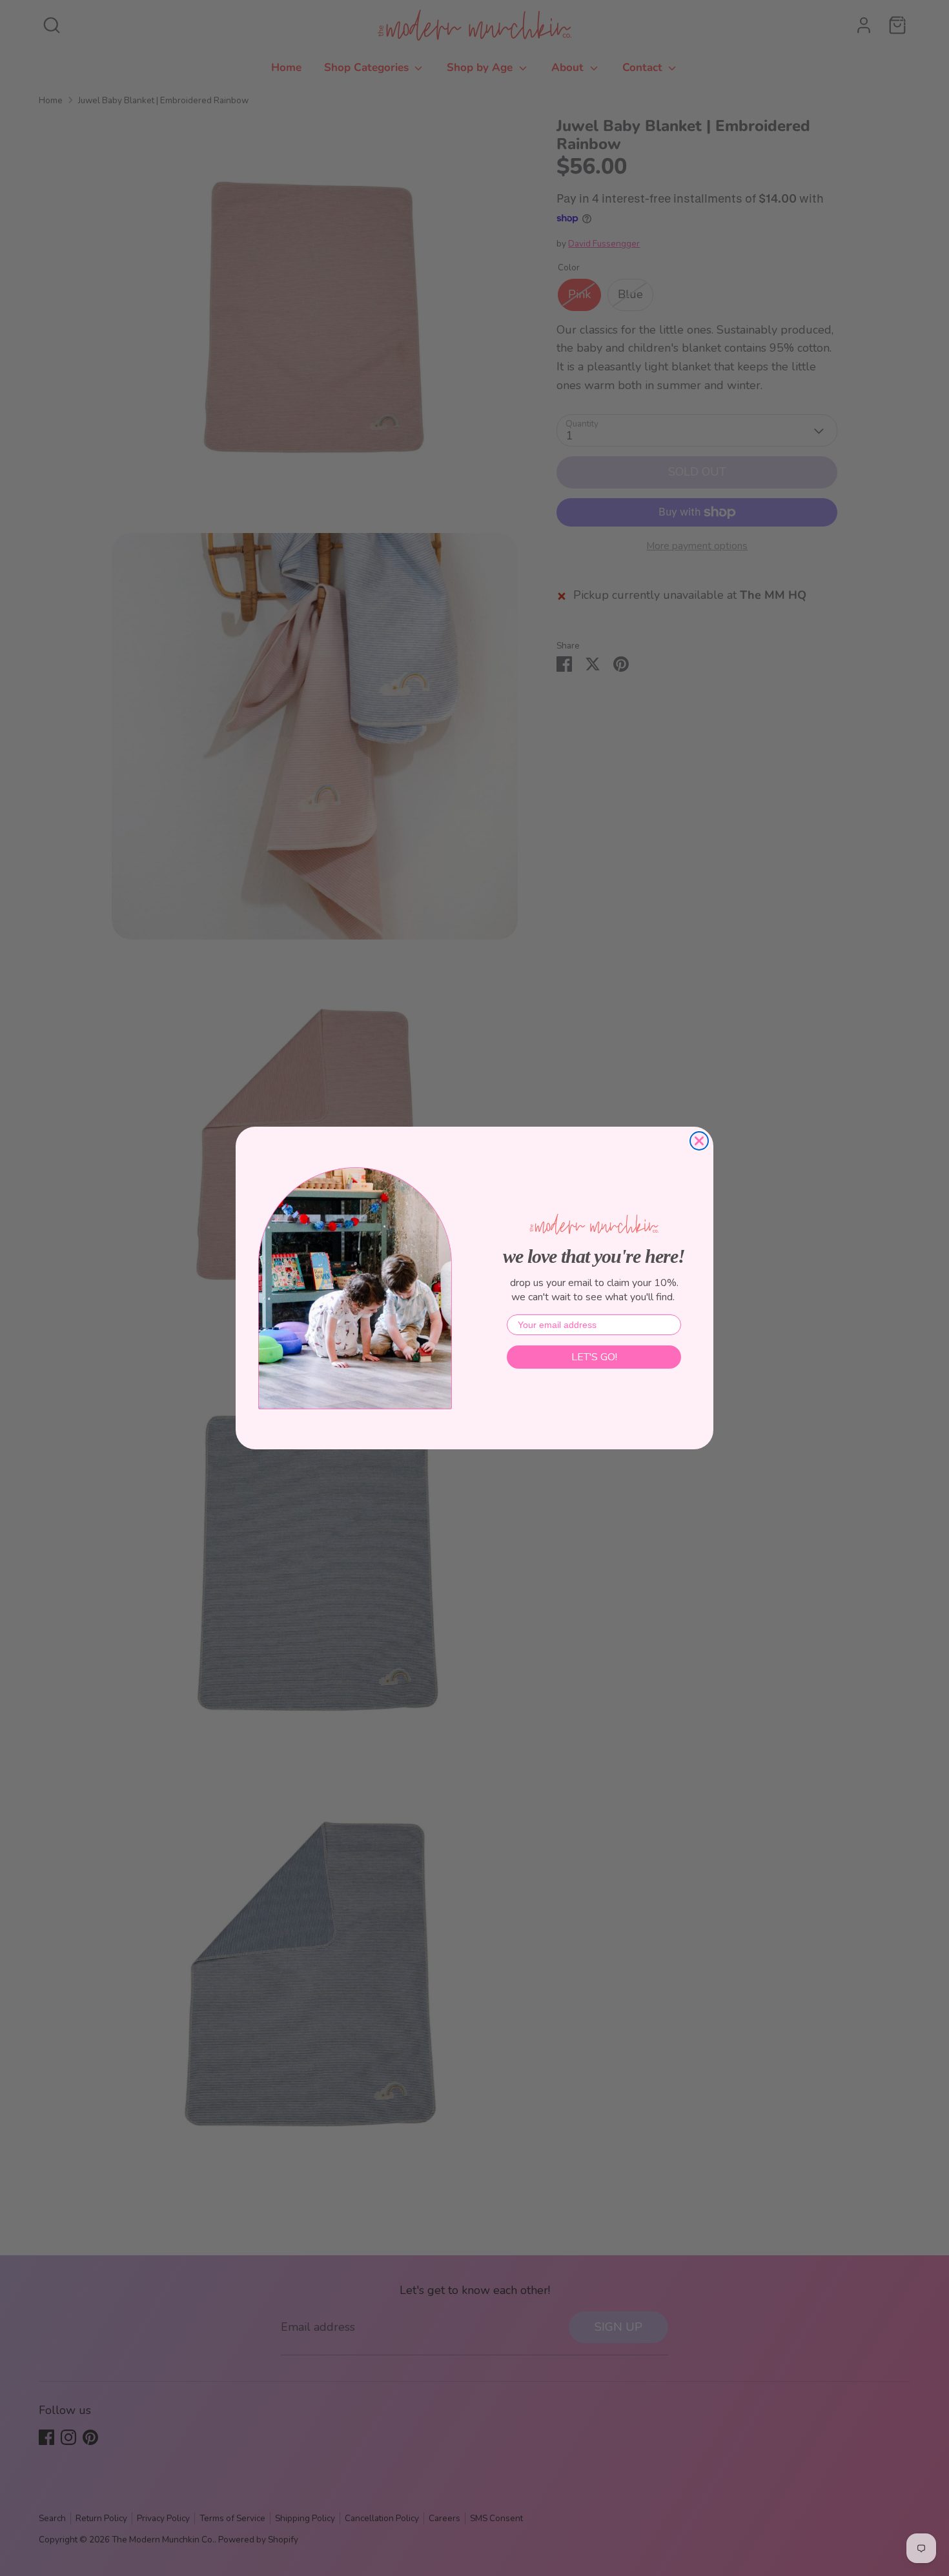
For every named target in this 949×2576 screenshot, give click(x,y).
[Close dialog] (699, 1141)
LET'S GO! (594, 1357)
